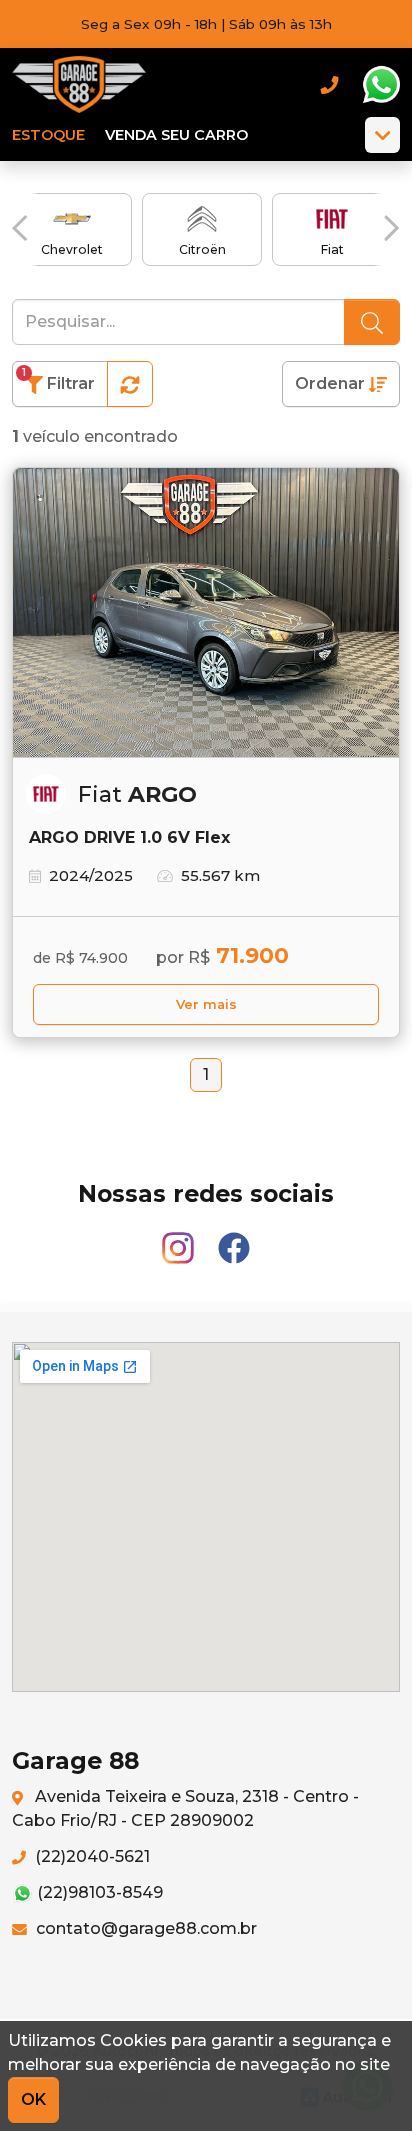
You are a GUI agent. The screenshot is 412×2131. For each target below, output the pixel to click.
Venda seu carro (176, 135)
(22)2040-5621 (90, 1856)
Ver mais (206, 1004)
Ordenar (332, 383)
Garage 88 (80, 84)
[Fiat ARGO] (206, 613)
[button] (20, 228)
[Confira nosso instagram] (180, 1238)
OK (33, 2099)
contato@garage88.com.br (144, 1928)
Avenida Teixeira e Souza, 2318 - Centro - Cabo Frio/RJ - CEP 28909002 (185, 1808)
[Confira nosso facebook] (234, 1238)
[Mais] (382, 135)
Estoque (48, 135)
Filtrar (58, 379)
